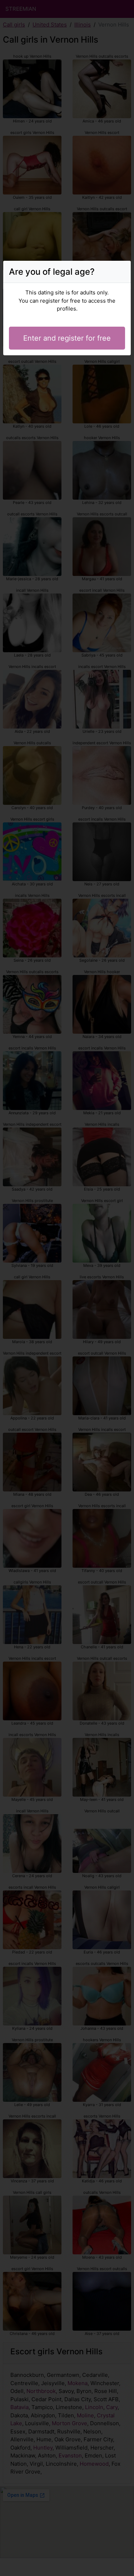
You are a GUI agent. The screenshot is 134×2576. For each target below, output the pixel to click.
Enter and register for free (67, 338)
